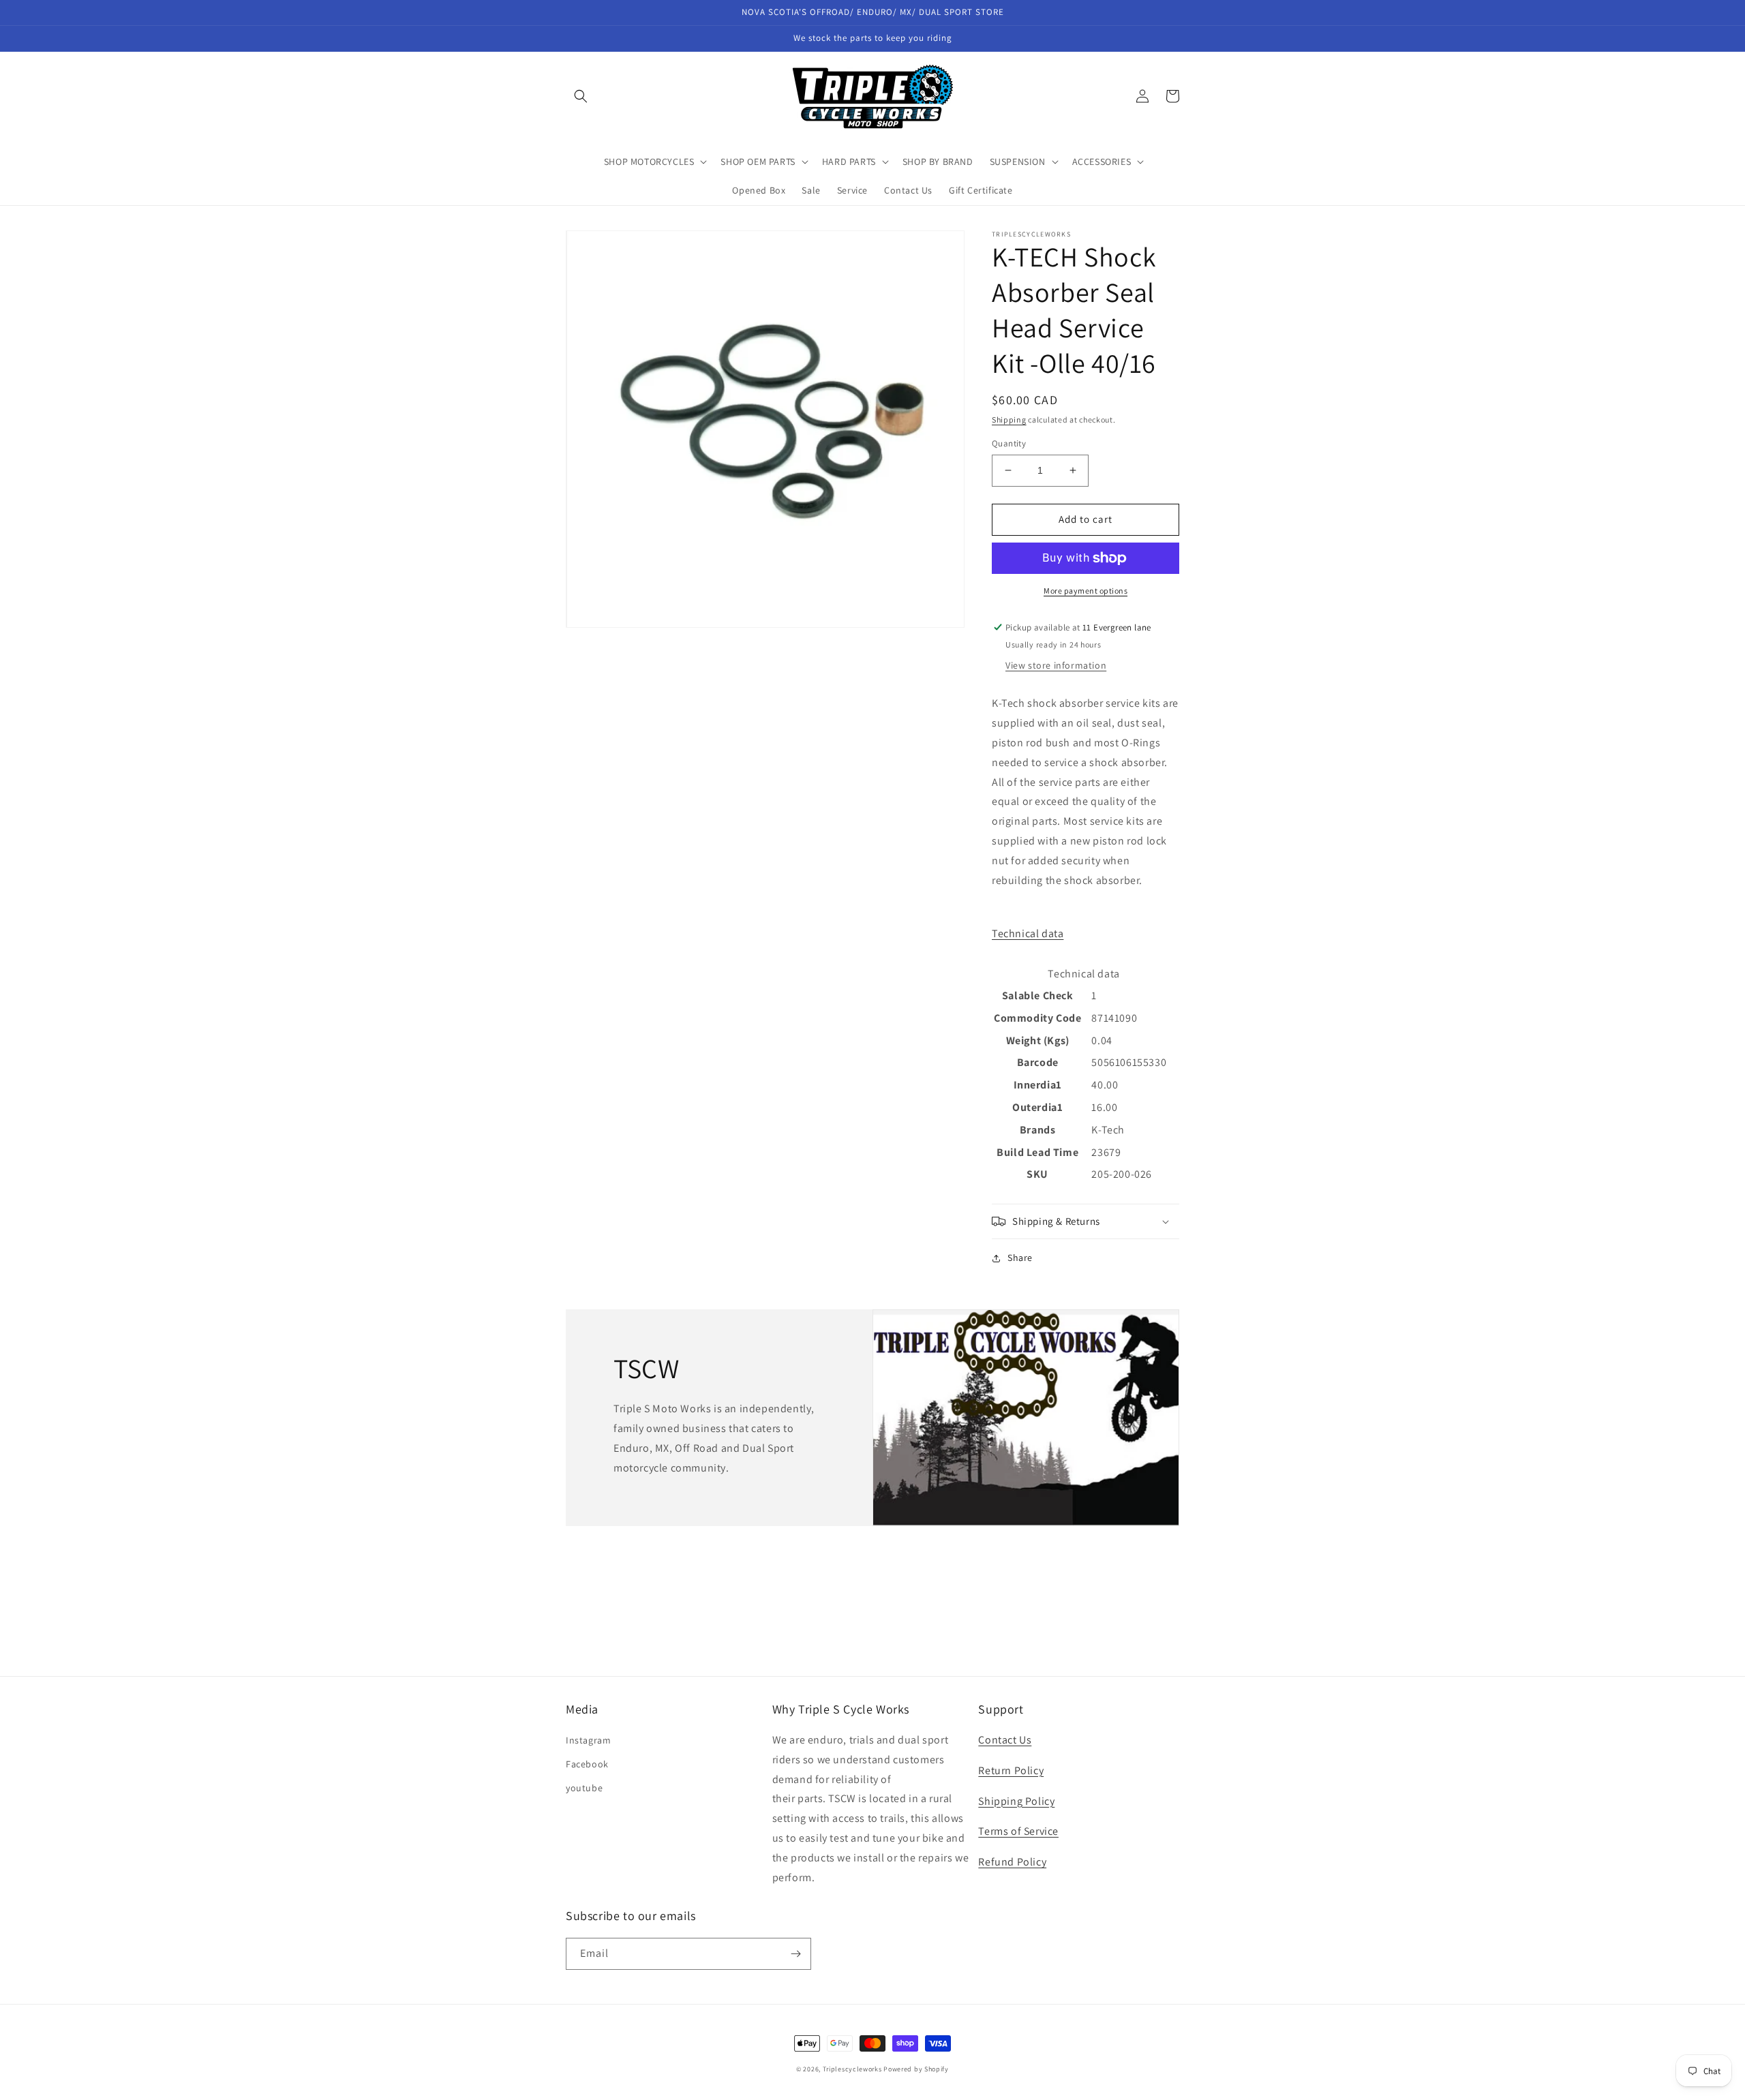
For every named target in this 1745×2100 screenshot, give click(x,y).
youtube (584, 1788)
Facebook (587, 1764)
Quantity (1009, 443)
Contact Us (1005, 1740)
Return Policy (1011, 1770)
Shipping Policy (1016, 1801)
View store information (1056, 665)
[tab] (1086, 934)
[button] (581, 96)
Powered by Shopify (916, 2069)
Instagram (588, 1740)
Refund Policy (1012, 1862)
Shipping (1009, 420)
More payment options (1086, 591)
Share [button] (1020, 1258)
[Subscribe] (795, 1954)
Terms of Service (1018, 1831)
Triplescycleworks (852, 2069)
